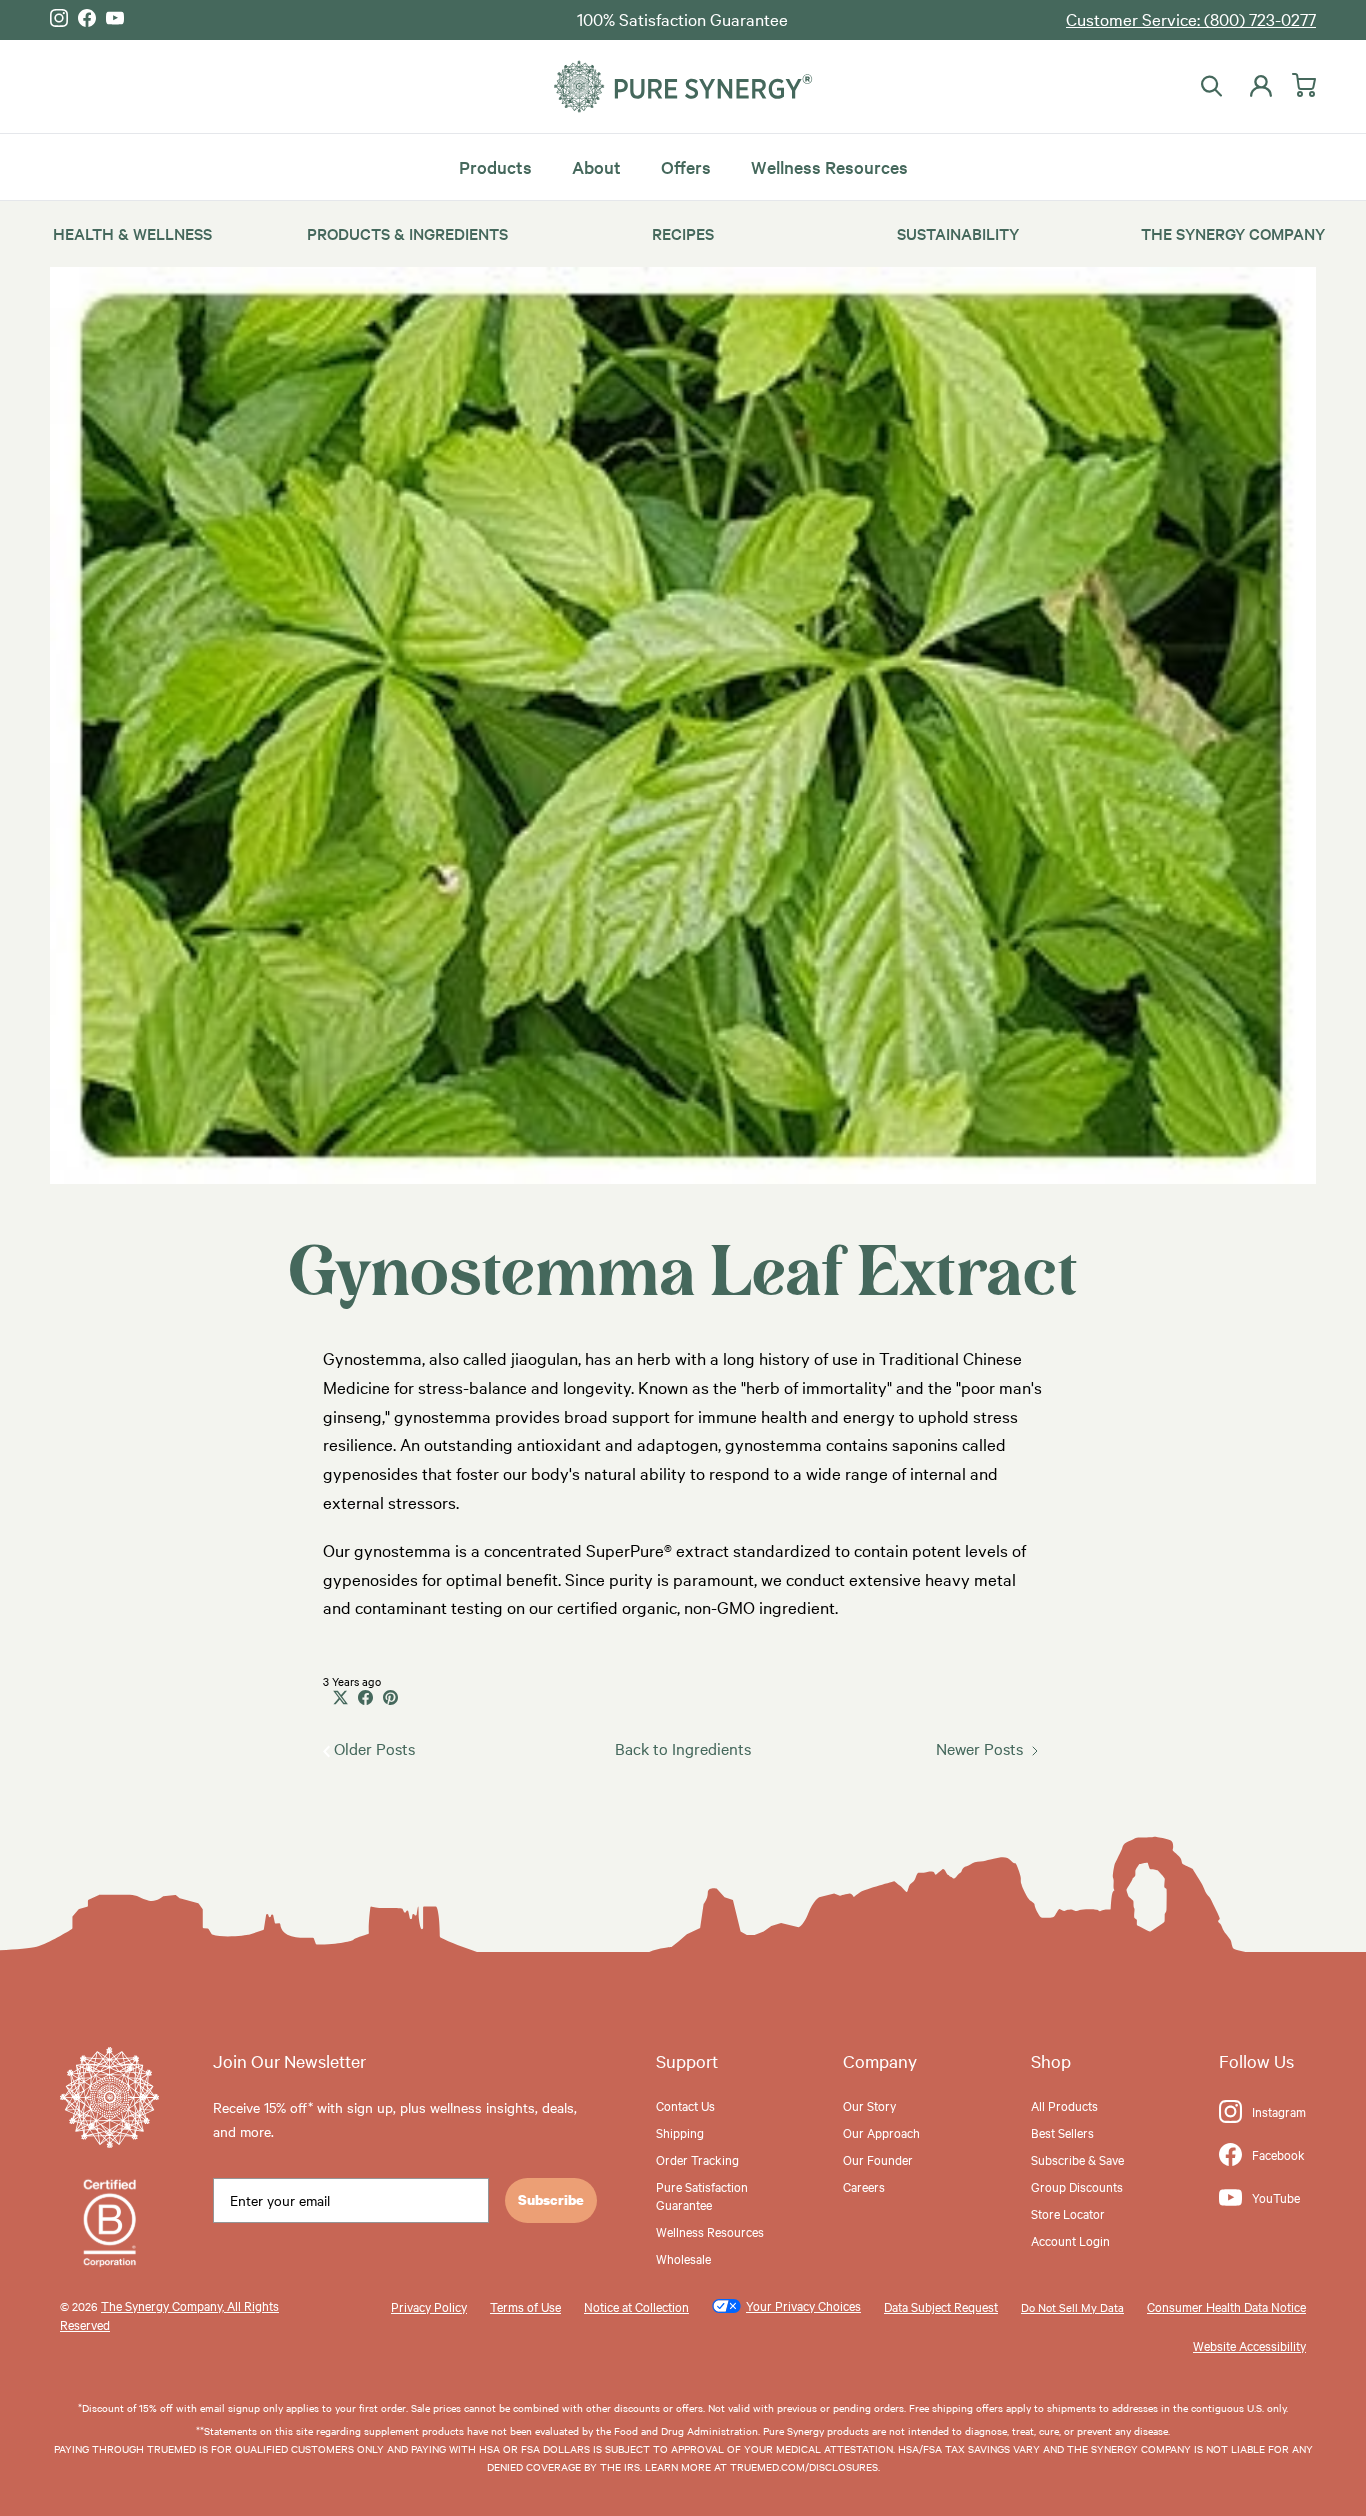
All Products (1064, 2105)
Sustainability (958, 233)
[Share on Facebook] (365, 1697)
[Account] (1257, 86)
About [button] (596, 165)
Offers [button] (686, 165)
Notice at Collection (636, 2306)
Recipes (683, 233)
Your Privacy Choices (803, 2305)
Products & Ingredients (407, 233)
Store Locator (1068, 2213)
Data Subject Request (941, 2306)
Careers (864, 2186)
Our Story (869, 2105)
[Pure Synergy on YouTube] (115, 18)
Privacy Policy (429, 2306)
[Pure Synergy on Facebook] (87, 18)
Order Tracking (697, 2159)
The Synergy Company (1233, 233)
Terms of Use (525, 2306)
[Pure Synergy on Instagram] (59, 18)
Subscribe (551, 2199)
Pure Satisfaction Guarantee (702, 2195)
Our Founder (878, 2159)
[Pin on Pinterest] (390, 1697)
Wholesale (683, 2258)
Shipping (680, 2132)
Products (495, 165)
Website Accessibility (1249, 2345)
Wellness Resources (829, 165)
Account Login (1070, 2240)
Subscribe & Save (1077, 2159)
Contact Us (685, 2105)
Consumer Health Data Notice (1226, 2306)
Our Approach (881, 2132)
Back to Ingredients (683, 1748)
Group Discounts (1077, 2186)
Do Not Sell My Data (1072, 2307)
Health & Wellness (132, 233)
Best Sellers (1062, 2132)
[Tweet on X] (340, 1697)
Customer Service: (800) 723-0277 (1191, 18)
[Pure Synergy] (683, 86)
